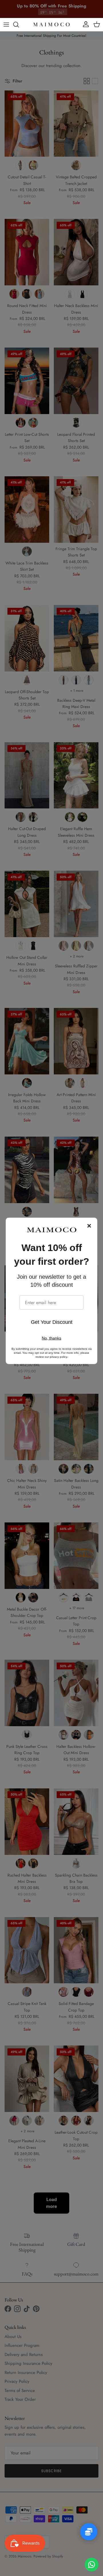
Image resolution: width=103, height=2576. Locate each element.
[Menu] (6, 25)
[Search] (19, 25)
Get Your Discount (52, 1322)
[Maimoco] (51, 25)
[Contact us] (92, 2565)
